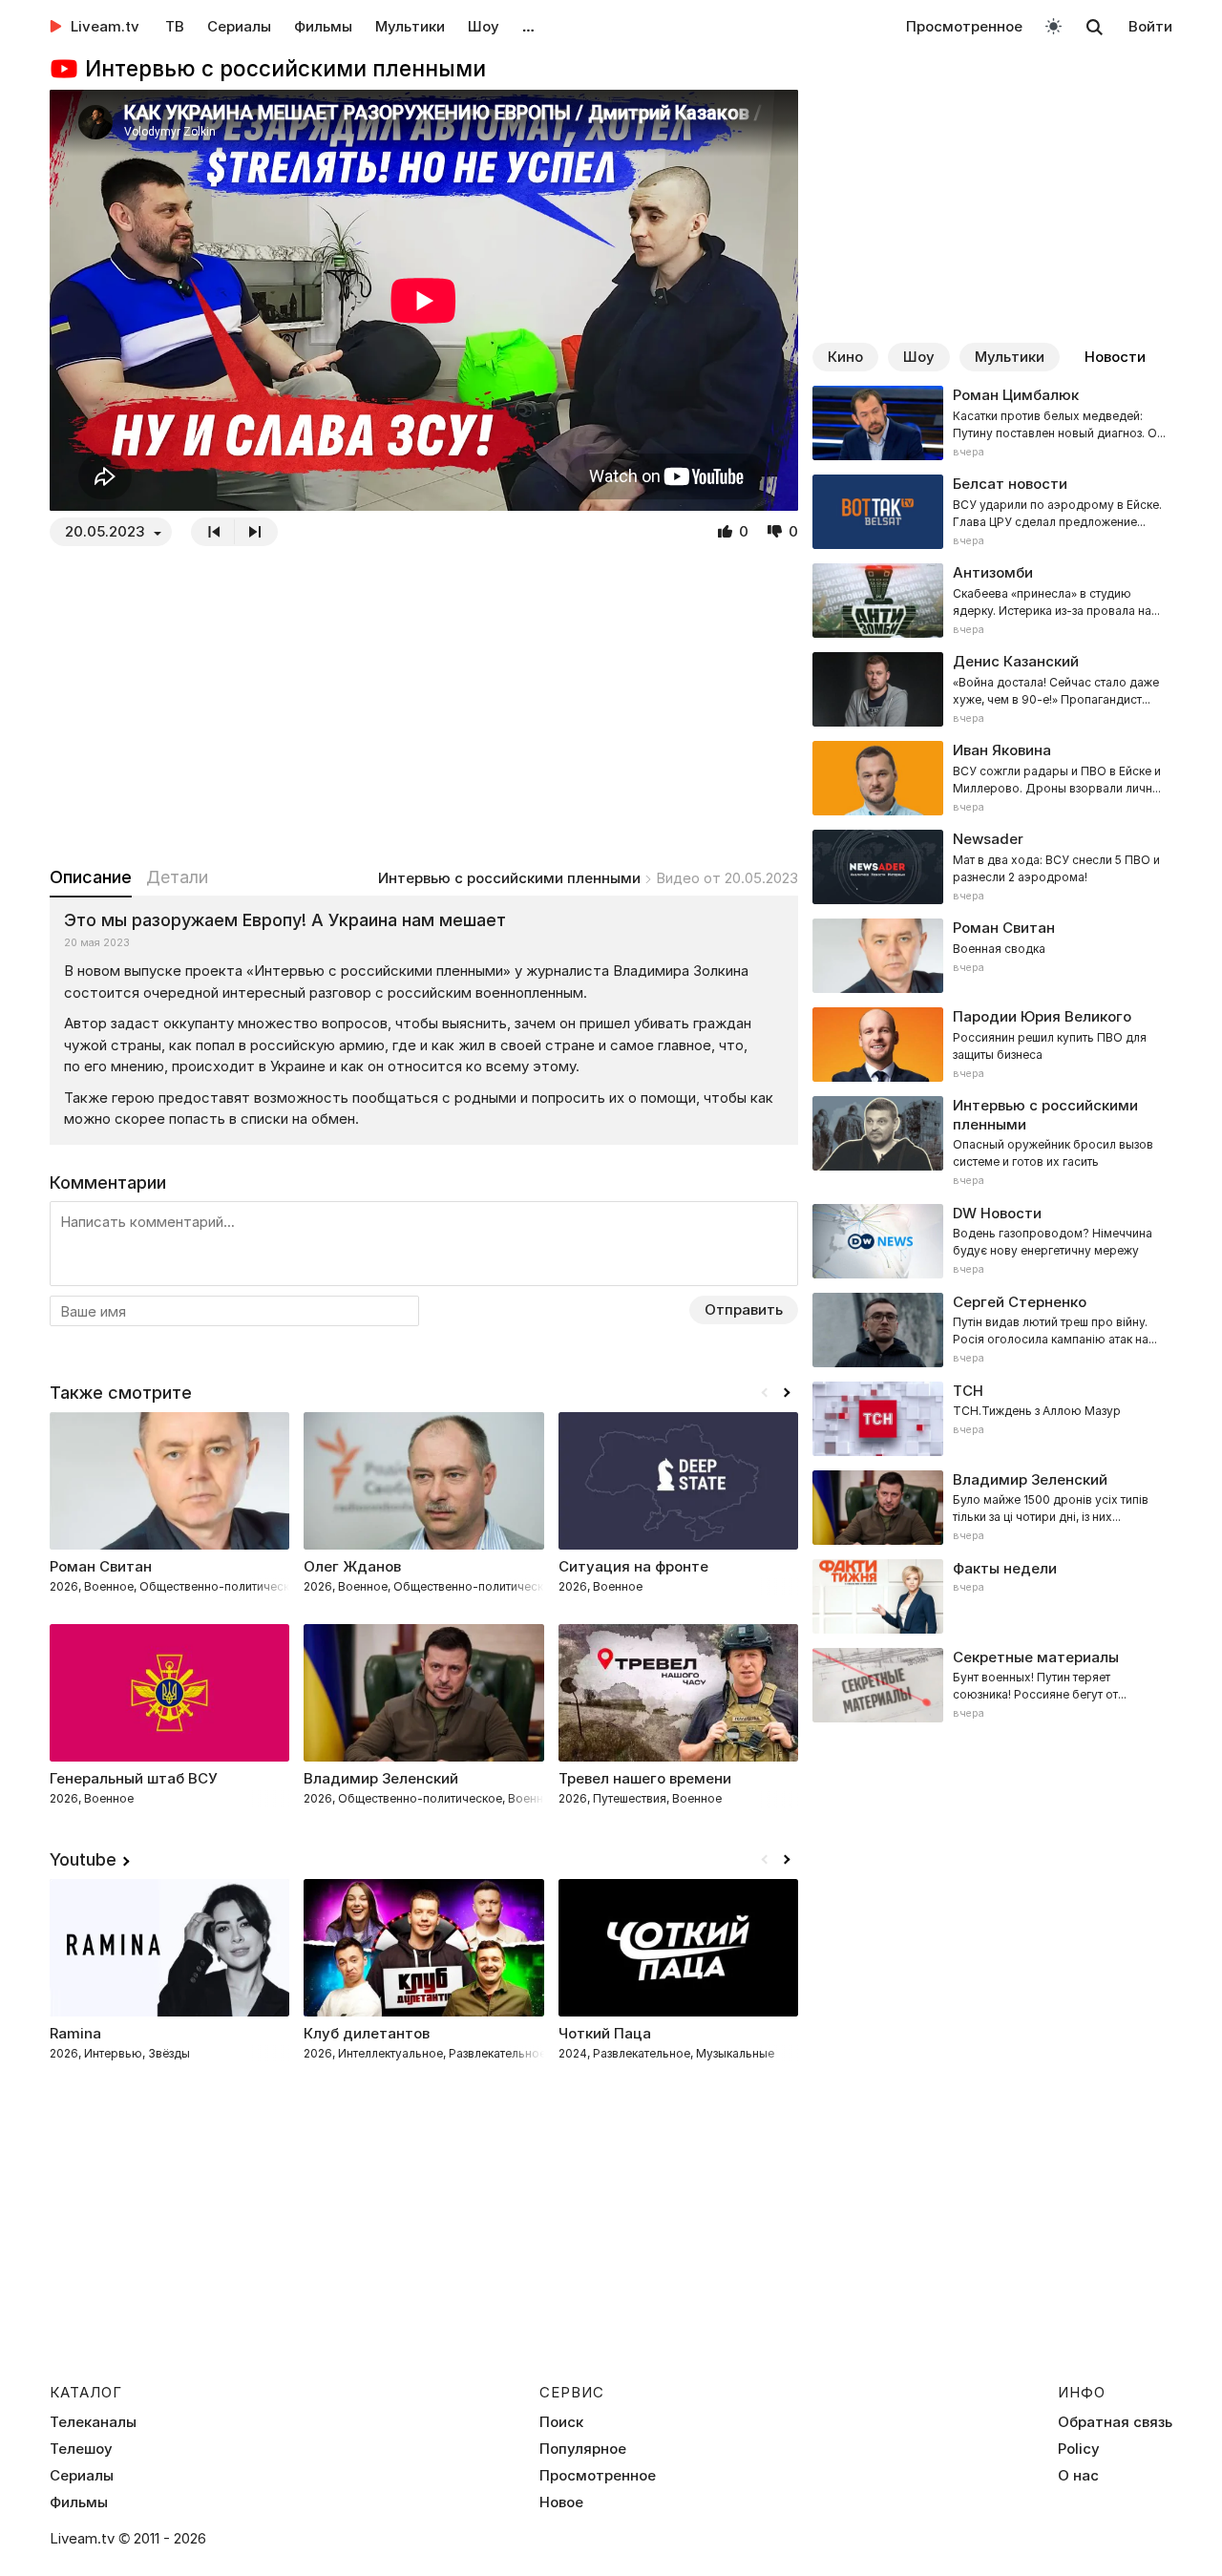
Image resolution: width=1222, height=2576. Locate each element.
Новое (561, 2502)
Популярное (583, 2449)
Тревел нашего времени (645, 1778)
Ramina (75, 2033)
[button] (787, 1393)
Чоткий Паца (605, 2033)
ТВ (175, 26)
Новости (1115, 357)
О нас (1078, 2476)
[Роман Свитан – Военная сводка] (992, 956)
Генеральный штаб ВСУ (134, 1778)
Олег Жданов (352, 1566)
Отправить (744, 1309)
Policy (1079, 2449)
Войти (1150, 26)
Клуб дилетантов (367, 2033)
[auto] (1053, 25)
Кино (845, 357)
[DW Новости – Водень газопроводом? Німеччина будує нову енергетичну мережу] (992, 1241)
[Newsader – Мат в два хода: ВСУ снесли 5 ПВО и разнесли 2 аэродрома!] (992, 867)
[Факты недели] (992, 1596)
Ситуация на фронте (633, 1566)
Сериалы (239, 26)
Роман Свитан (101, 1566)
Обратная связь (1115, 2422)
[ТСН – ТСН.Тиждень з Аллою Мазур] (992, 1419)
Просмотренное (964, 26)
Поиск (561, 2422)
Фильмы (323, 26)
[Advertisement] (424, 706)
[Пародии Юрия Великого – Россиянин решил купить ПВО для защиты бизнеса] (992, 1045)
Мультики (410, 26)
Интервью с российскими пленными (509, 878)
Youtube (83, 1859)
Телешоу (81, 2449)
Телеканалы (93, 2422)
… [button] (528, 26)
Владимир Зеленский (381, 1778)
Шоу (484, 26)
